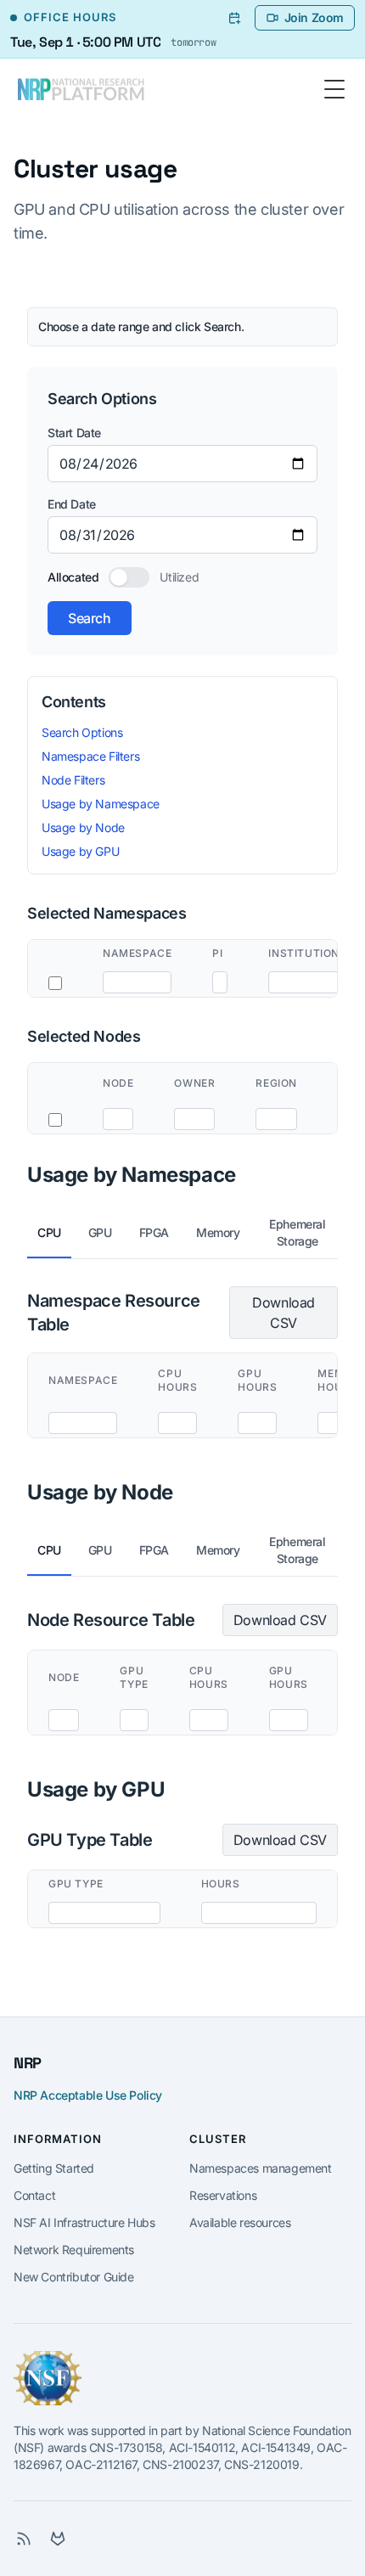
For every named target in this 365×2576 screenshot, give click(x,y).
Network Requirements (74, 2250)
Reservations (223, 2195)
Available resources (240, 2222)
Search (90, 618)
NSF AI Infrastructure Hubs (84, 2222)
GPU (100, 1232)
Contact (34, 2195)
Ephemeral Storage (297, 1232)
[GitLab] (58, 2539)
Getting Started (54, 2168)
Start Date (74, 433)
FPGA (154, 1232)
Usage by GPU (80, 851)
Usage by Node (83, 827)
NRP (28, 2063)
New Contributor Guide (74, 2277)
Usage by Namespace (101, 804)
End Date (72, 504)
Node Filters (73, 780)
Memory (218, 1232)
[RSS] (24, 2539)
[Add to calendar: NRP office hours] (234, 18)
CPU (49, 1232)
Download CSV (284, 1313)
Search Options (82, 732)
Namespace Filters (90, 756)
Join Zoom (314, 17)
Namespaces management (261, 2168)
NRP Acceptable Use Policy (88, 2095)
